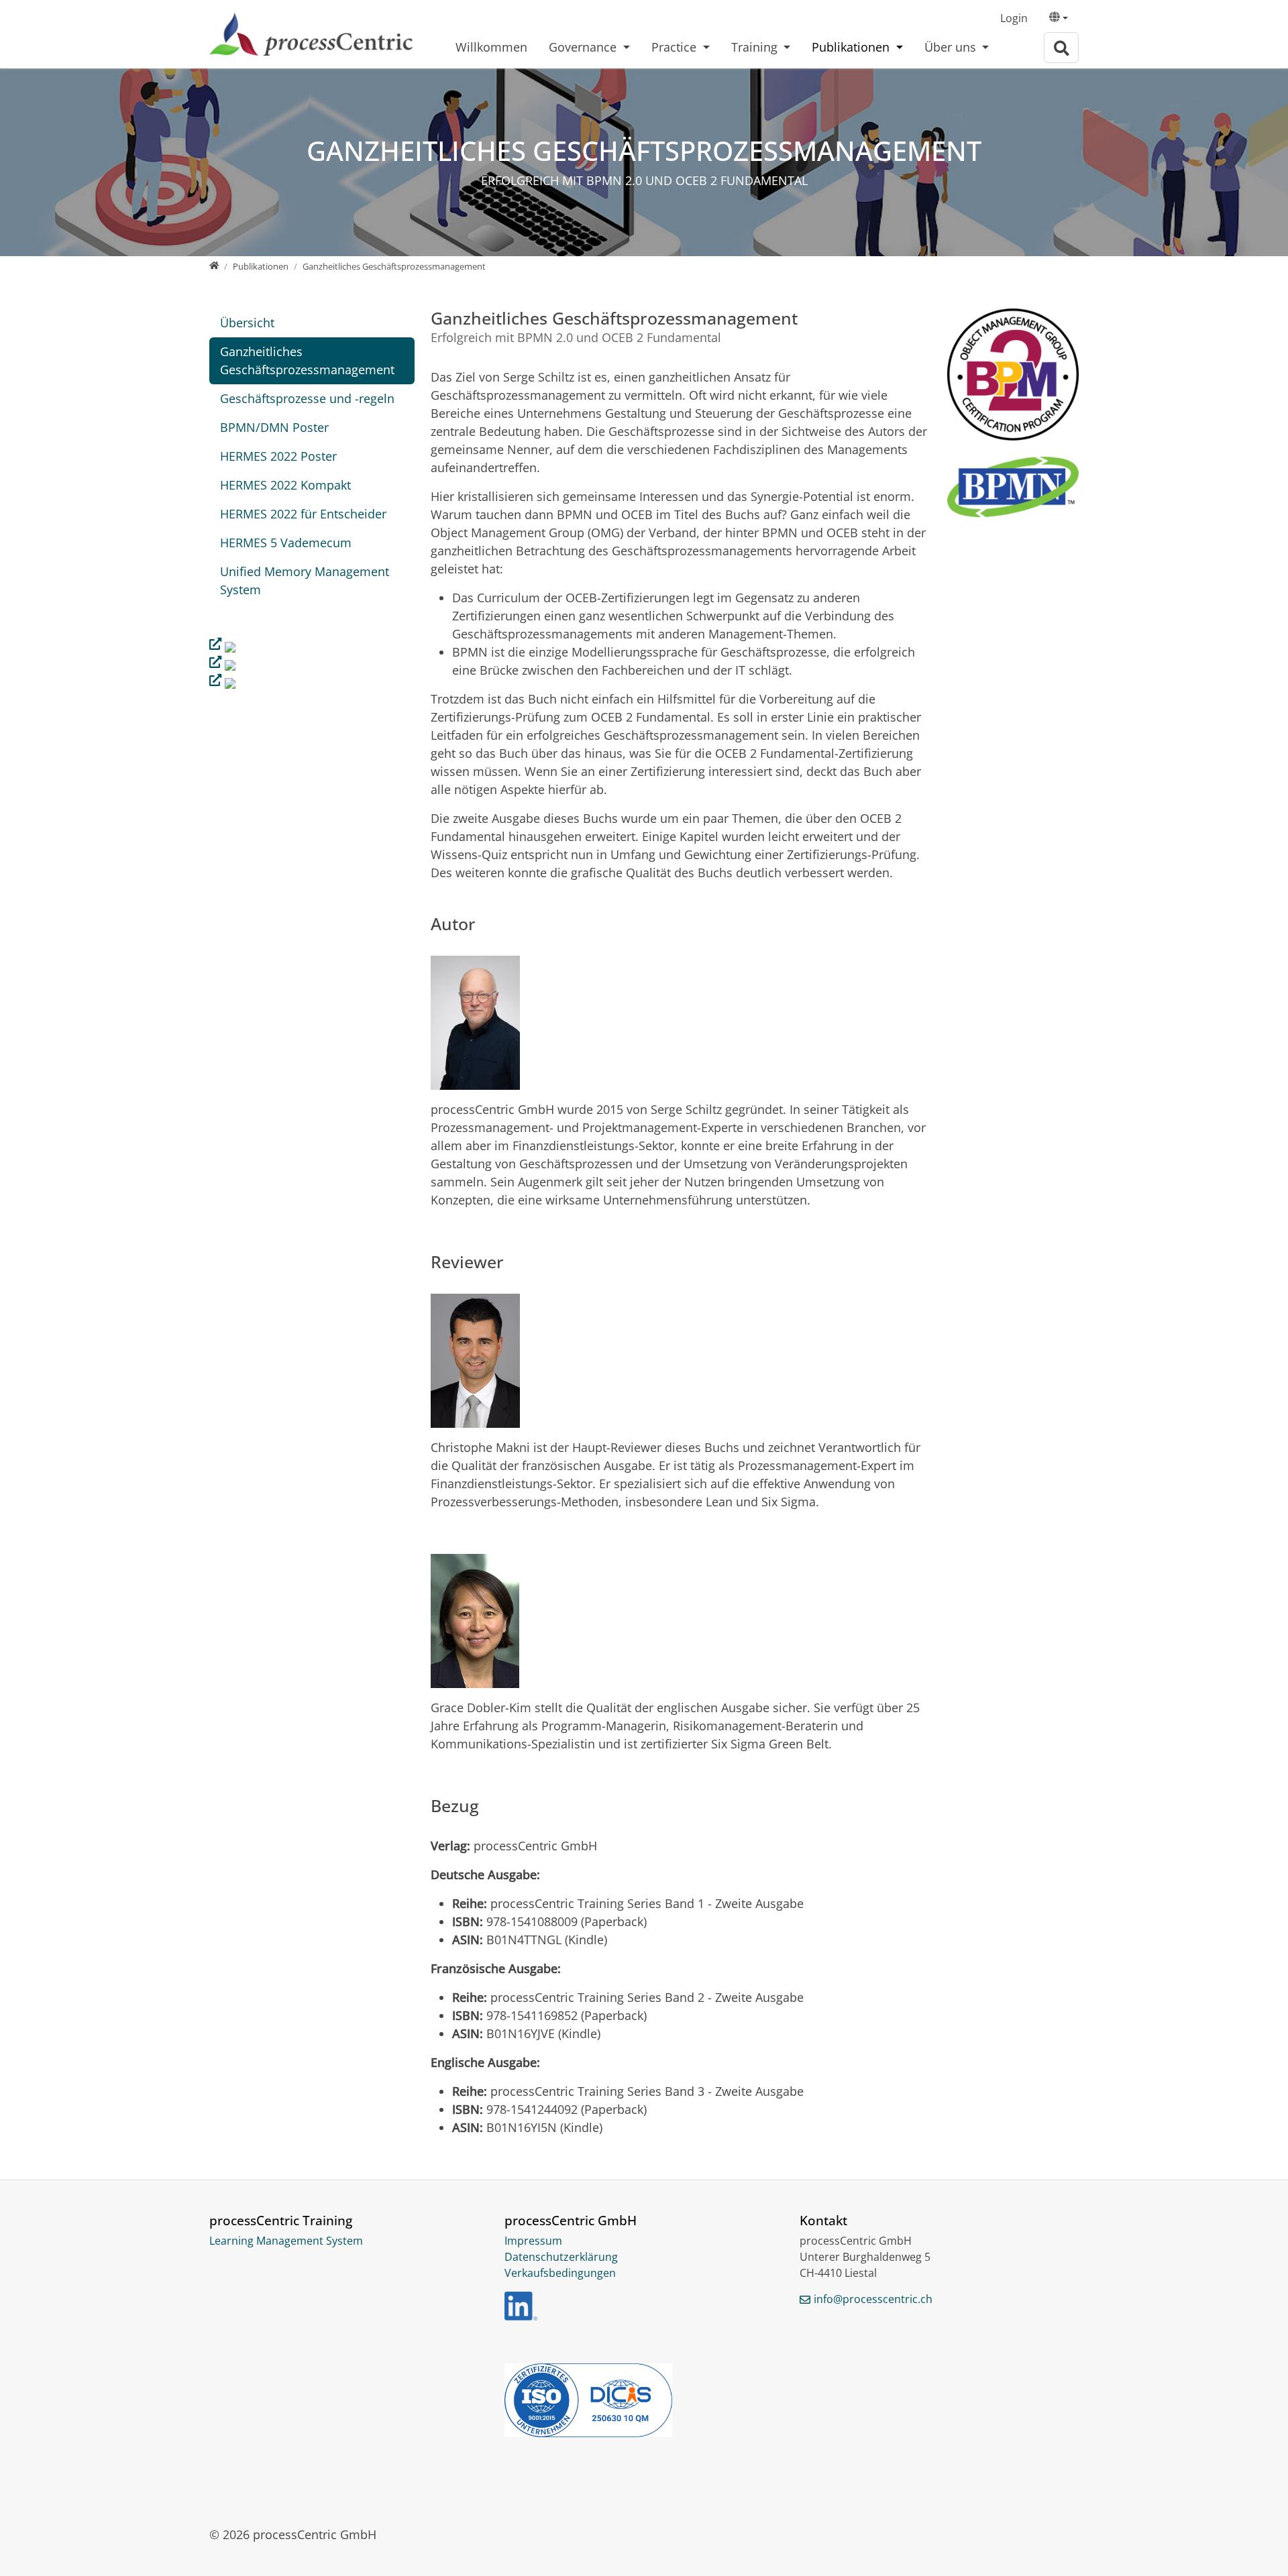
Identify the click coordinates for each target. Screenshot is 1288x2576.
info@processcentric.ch (873, 2299)
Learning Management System (286, 2241)
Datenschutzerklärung (561, 2257)
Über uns (952, 47)
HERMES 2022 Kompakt (285, 485)
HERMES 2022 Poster (278, 456)
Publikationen (852, 47)
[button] (1059, 19)
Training (756, 47)
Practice (676, 47)
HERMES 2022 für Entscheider (303, 514)
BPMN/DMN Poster (274, 427)
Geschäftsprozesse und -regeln (307, 398)
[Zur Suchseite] (1061, 48)
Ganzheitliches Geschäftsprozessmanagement (307, 360)
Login (1014, 18)
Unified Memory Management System (305, 580)
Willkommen (491, 47)
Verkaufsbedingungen (560, 2273)
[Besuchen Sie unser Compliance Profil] (644, 2400)
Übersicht (247, 323)
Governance (584, 47)
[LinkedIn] (521, 2306)
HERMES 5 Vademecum (286, 543)
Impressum (533, 2241)
